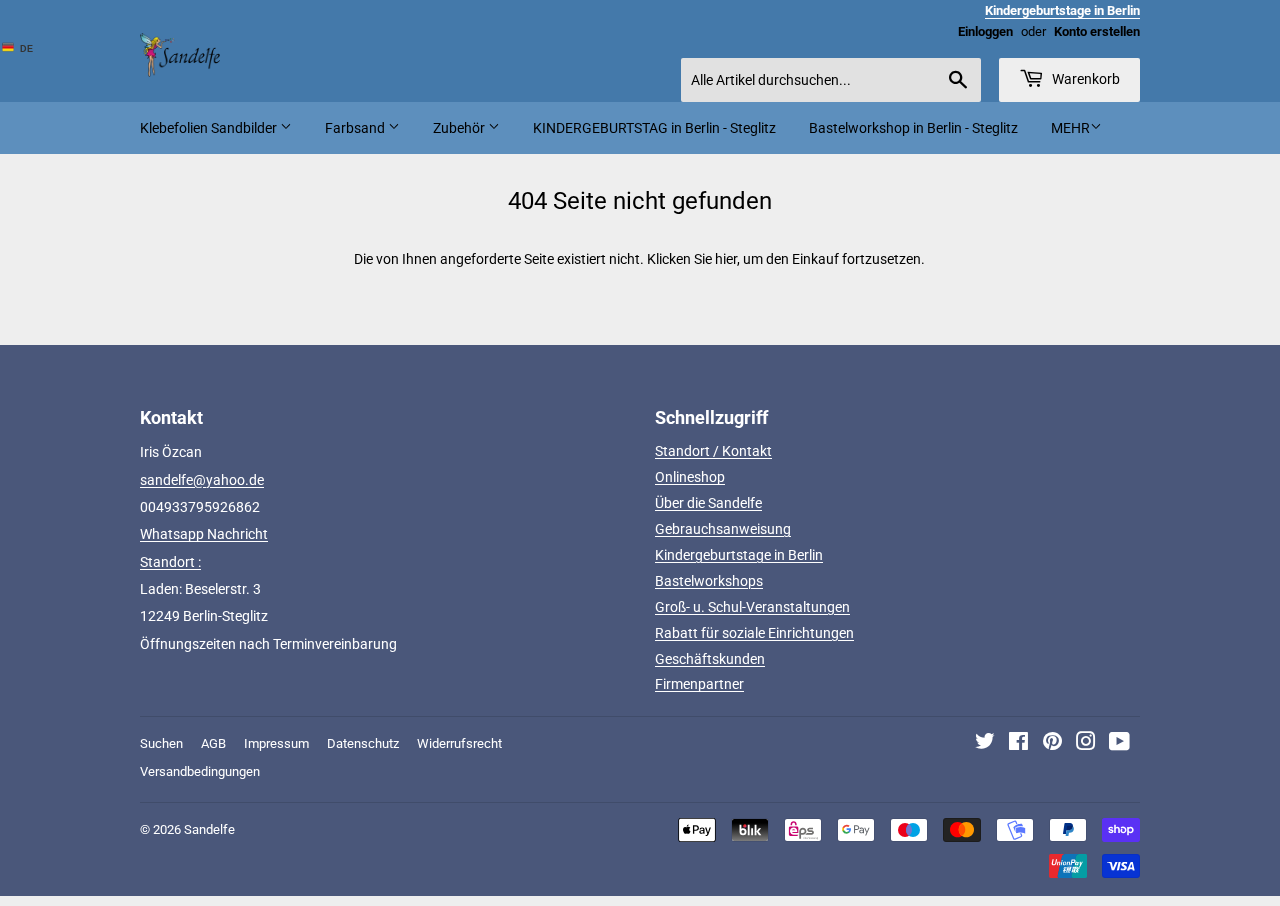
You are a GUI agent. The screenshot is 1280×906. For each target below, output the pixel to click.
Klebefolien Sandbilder (210, 128)
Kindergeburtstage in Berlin (739, 555)
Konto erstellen (1097, 31)
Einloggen (985, 31)
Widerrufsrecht (459, 743)
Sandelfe (209, 829)
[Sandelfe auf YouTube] (1119, 744)
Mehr (1070, 128)
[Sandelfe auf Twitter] (985, 744)
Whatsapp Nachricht (204, 534)
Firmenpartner (699, 684)
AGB (213, 743)
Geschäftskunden (710, 659)
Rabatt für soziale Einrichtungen (754, 633)
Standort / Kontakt (713, 451)
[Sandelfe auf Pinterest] (1052, 744)
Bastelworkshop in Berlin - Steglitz (913, 128)
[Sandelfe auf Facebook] (1018, 744)
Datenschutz (363, 743)
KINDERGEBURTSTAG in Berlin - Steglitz (654, 128)
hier (726, 259)
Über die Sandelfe (708, 503)
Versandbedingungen (200, 771)
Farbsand (356, 128)
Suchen (161, 743)
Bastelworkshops (709, 581)
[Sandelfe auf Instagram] (1086, 744)
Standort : (170, 562)
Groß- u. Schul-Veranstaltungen (752, 607)
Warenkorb (1084, 79)
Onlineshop (690, 477)
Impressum (276, 743)
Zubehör (460, 128)
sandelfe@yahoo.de (202, 480)
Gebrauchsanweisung (723, 529)
